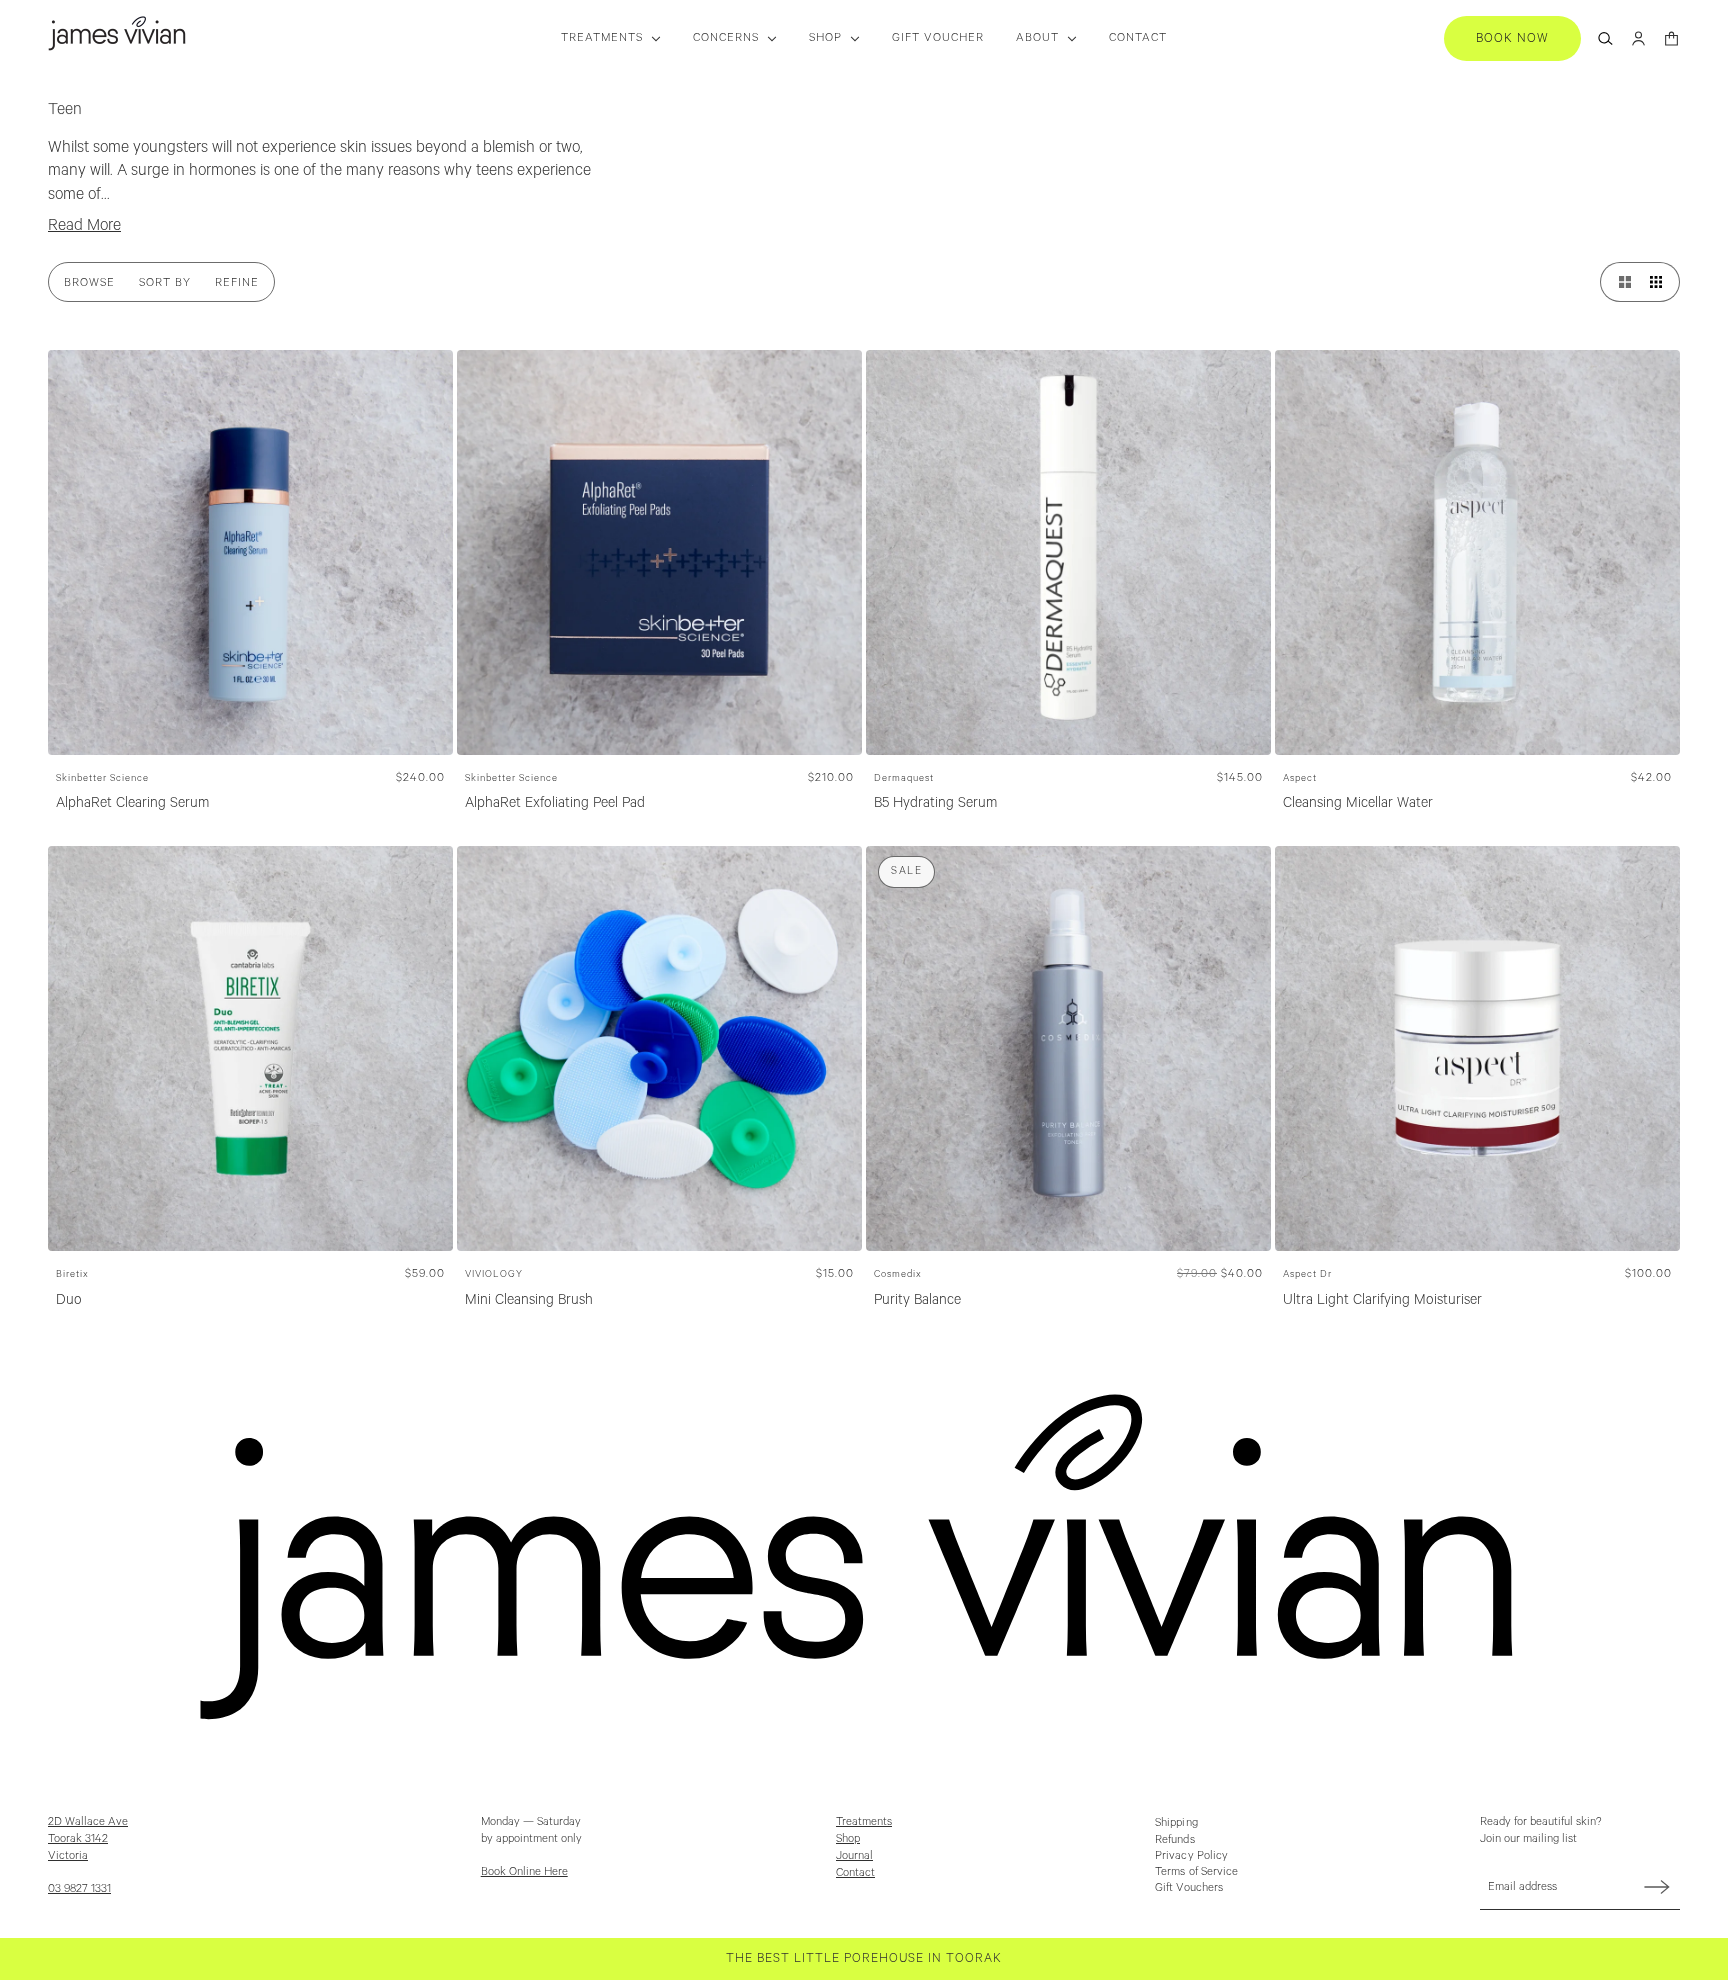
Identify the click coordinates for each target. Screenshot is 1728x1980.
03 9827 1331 (79, 1888)
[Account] (1638, 38)
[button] (1620, 282)
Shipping (1176, 1822)
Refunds (1175, 1839)
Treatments (864, 1821)
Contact (855, 1872)
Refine (237, 282)
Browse (89, 282)
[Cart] (1671, 38)
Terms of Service (1197, 1871)
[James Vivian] (117, 33)
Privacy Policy (1191, 1855)
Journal (854, 1855)
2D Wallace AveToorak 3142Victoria (88, 1838)
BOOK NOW (1512, 38)
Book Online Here (524, 1871)
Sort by (165, 282)
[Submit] (1657, 1886)
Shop (848, 1838)
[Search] (1605, 38)
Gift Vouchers (1189, 1887)
